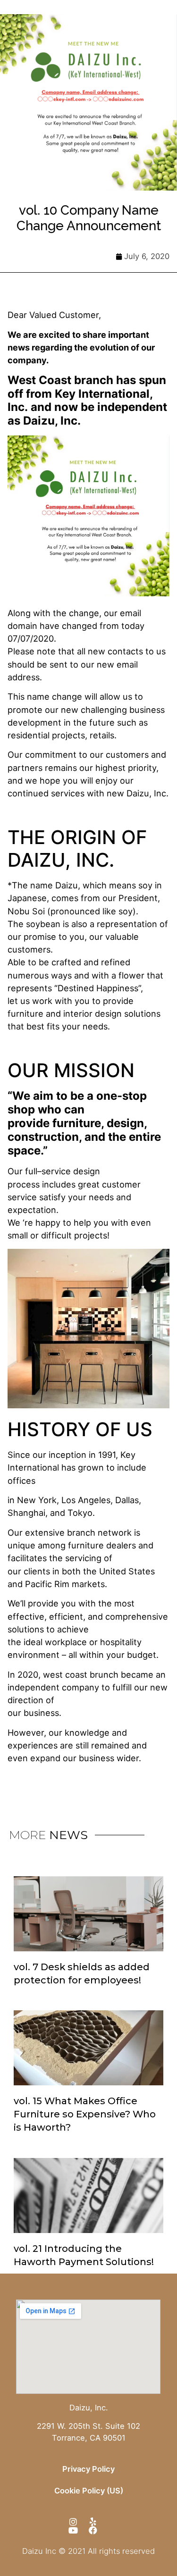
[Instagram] (73, 2522)
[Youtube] (73, 2530)
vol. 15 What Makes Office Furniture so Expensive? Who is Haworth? (85, 2114)
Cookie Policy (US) (89, 2491)
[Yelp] (93, 2522)
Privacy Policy (88, 2469)
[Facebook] (93, 2530)
